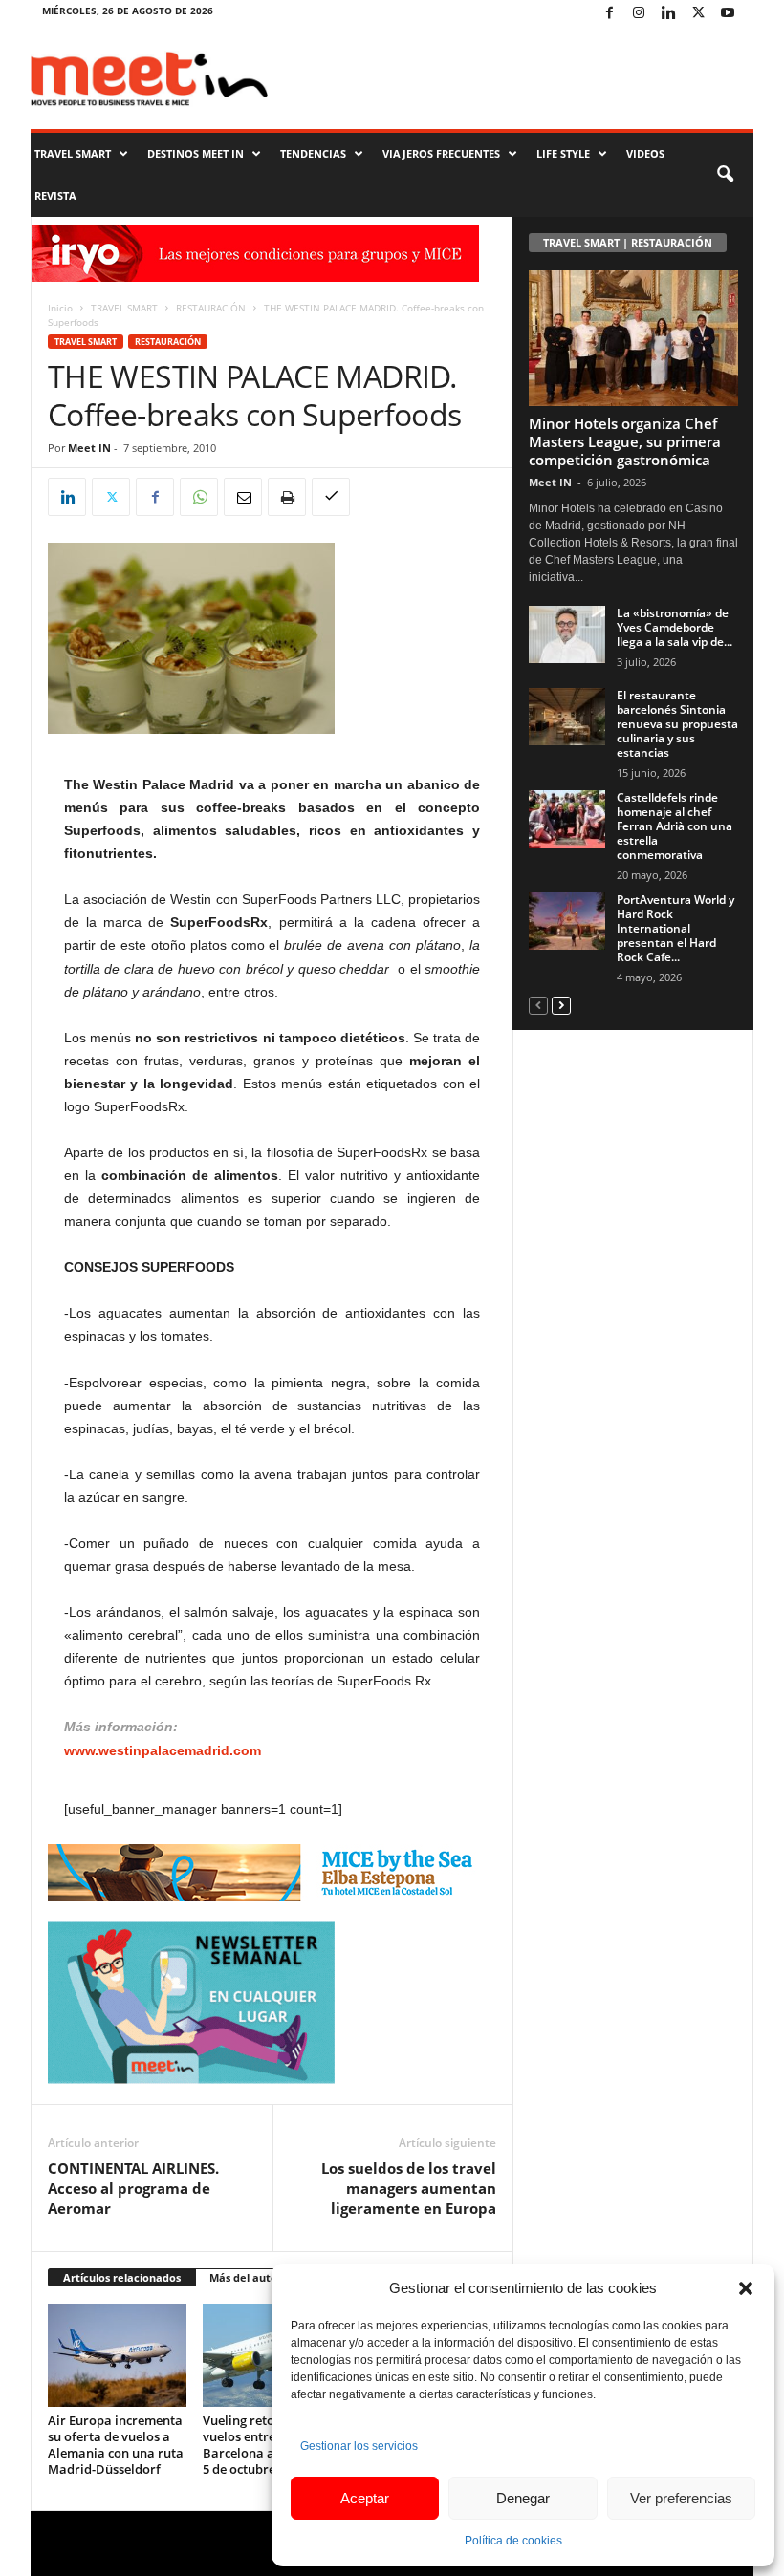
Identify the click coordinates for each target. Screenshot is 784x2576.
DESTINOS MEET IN (196, 153)
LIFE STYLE (563, 153)
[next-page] (561, 1005)
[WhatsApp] (199, 497)
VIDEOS (645, 153)
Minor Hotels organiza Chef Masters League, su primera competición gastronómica (625, 441)
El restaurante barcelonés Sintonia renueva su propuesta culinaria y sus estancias (677, 724)
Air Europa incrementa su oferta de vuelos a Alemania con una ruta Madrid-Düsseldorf (116, 2445)
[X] (698, 14)
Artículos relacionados (122, 2277)
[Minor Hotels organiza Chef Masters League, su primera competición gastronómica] (633, 338)
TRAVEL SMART (73, 153)
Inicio (60, 308)
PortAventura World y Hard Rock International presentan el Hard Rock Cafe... (675, 928)
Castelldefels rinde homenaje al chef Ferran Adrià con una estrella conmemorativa (675, 826)
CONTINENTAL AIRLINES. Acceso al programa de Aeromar (133, 2188)
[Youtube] (728, 14)
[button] (746, 2288)
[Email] (243, 497)
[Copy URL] (331, 497)
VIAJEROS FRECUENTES (441, 153)
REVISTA (55, 195)
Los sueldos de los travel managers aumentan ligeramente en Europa (409, 2188)
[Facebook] (609, 14)
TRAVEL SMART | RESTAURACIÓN (628, 242)
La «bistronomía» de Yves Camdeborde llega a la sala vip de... (675, 627)
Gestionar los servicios (359, 2446)
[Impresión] (287, 497)
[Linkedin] (668, 14)
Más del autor (246, 2277)
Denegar (523, 2498)
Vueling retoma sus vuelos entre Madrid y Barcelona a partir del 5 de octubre (268, 2445)
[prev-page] (538, 1005)
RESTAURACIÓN (211, 308)
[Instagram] (639, 14)
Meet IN (89, 448)
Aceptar (365, 2498)
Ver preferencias (681, 2498)
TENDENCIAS (313, 153)
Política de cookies (513, 2541)
